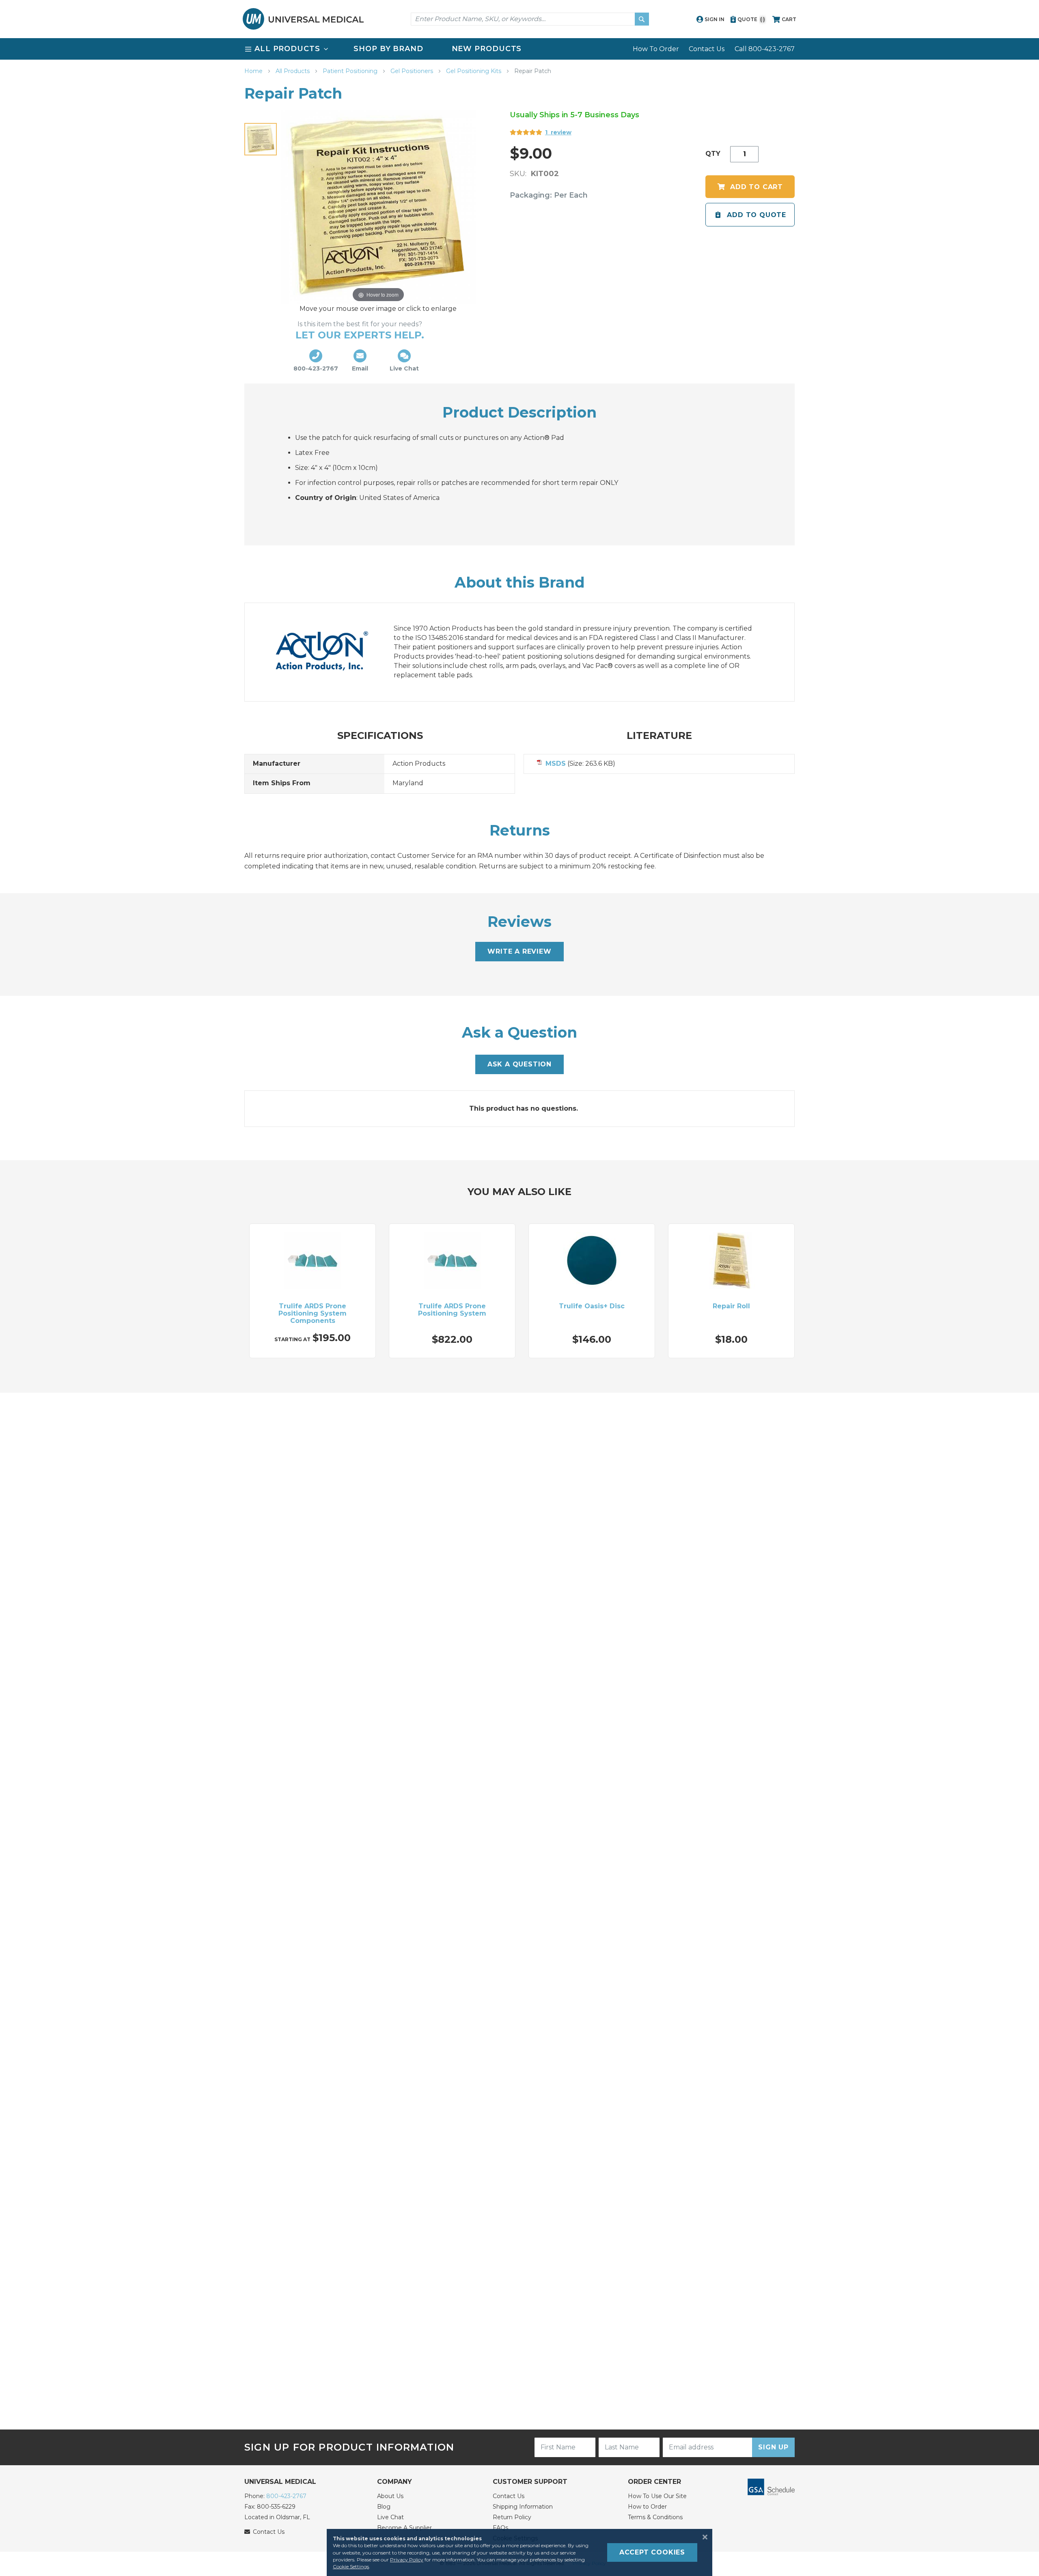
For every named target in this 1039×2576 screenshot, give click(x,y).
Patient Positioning (351, 71)
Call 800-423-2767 (765, 49)
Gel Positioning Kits (474, 71)
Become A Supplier (404, 2528)
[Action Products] (330, 652)
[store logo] (303, 19)
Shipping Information (523, 2507)
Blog (384, 2507)
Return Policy (512, 2517)
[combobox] (530, 19)
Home (254, 71)
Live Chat (390, 2517)
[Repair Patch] (261, 139)
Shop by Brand (388, 49)
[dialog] (519, 2552)
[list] (519, 49)
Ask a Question (519, 1064)
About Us (390, 2496)
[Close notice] (703, 2537)
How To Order (656, 49)
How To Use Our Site (657, 2496)
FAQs (500, 2528)
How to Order (647, 2507)
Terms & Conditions (655, 2517)
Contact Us (707, 49)
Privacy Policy (407, 2560)
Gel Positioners (413, 71)
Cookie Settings (351, 2566)
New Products (487, 49)
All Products (293, 71)
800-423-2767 (286, 2496)
